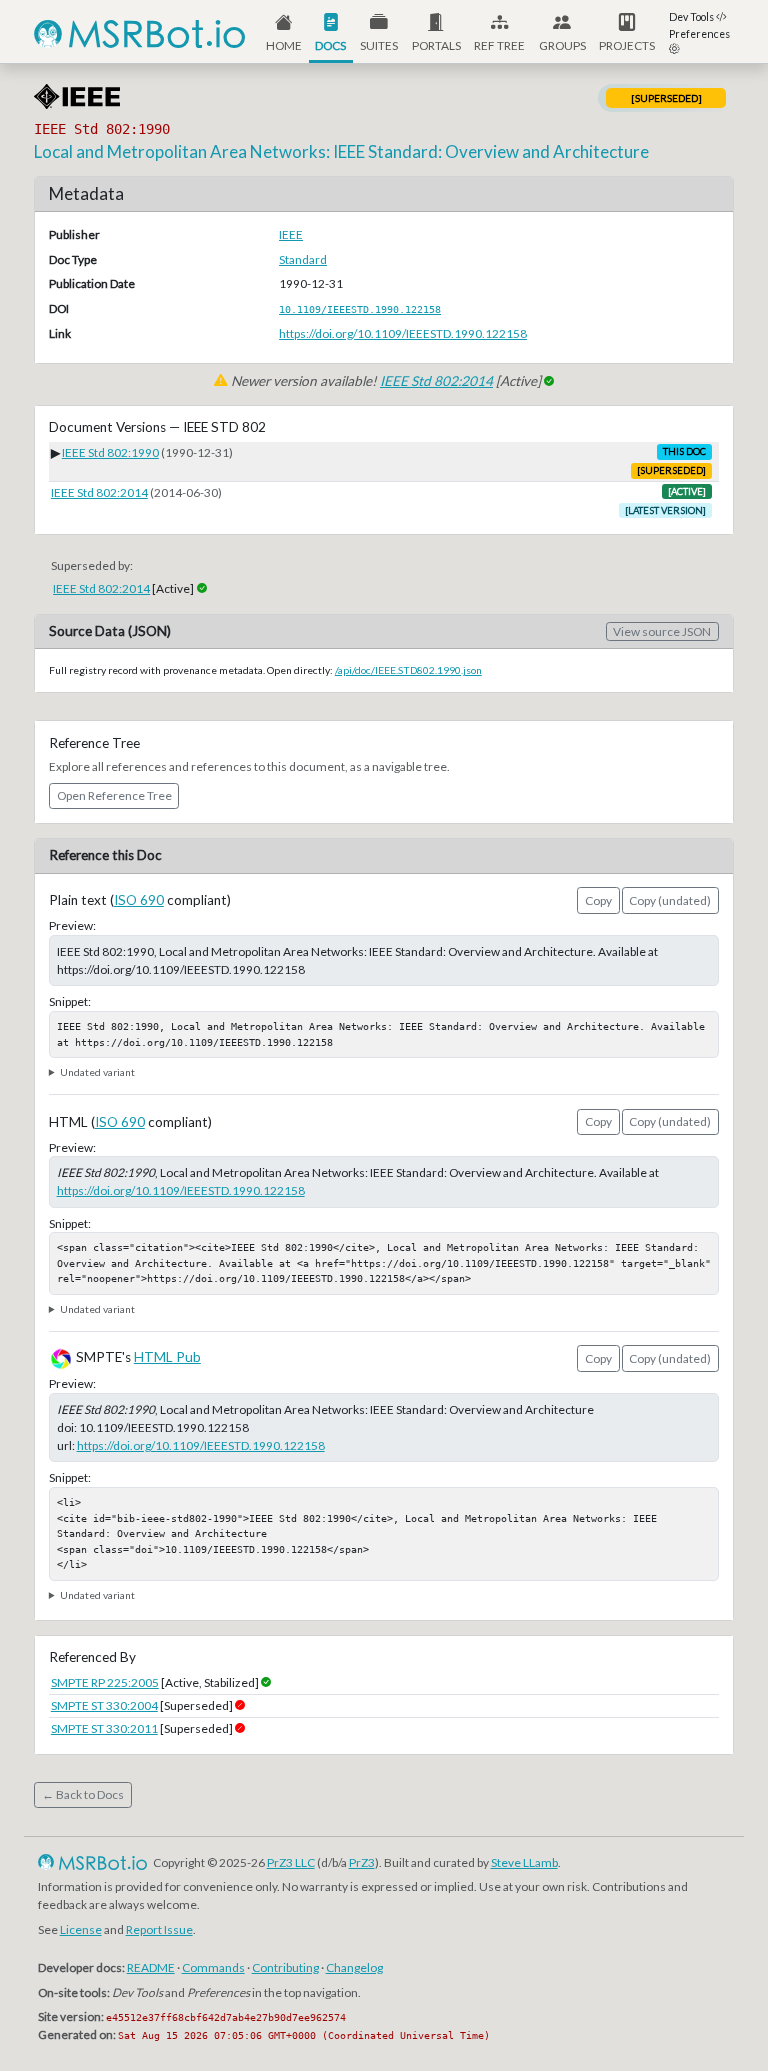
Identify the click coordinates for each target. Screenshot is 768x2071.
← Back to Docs (83, 1794)
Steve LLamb (524, 1862)
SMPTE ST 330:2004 (104, 1705)
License (81, 1929)
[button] (436, 31)
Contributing (285, 1967)
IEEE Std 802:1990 (110, 452)
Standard (303, 259)
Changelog (354, 1967)
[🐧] (47, 1862)
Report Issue (159, 1929)
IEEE (291, 234)
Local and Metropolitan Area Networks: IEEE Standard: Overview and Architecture (341, 151)
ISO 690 (139, 900)
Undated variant (97, 1072)
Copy (598, 900)
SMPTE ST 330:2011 (104, 1728)
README (151, 1967)
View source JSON (662, 631)
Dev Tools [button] (692, 17)
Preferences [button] (699, 34)
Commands (213, 1967)
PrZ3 (362, 1862)
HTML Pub (167, 1357)
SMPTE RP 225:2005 (105, 1682)
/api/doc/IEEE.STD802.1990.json (408, 670)
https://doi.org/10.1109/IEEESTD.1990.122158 (403, 333)
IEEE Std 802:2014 (436, 381)
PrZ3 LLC (291, 1862)
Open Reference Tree (114, 795)
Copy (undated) (670, 900)
